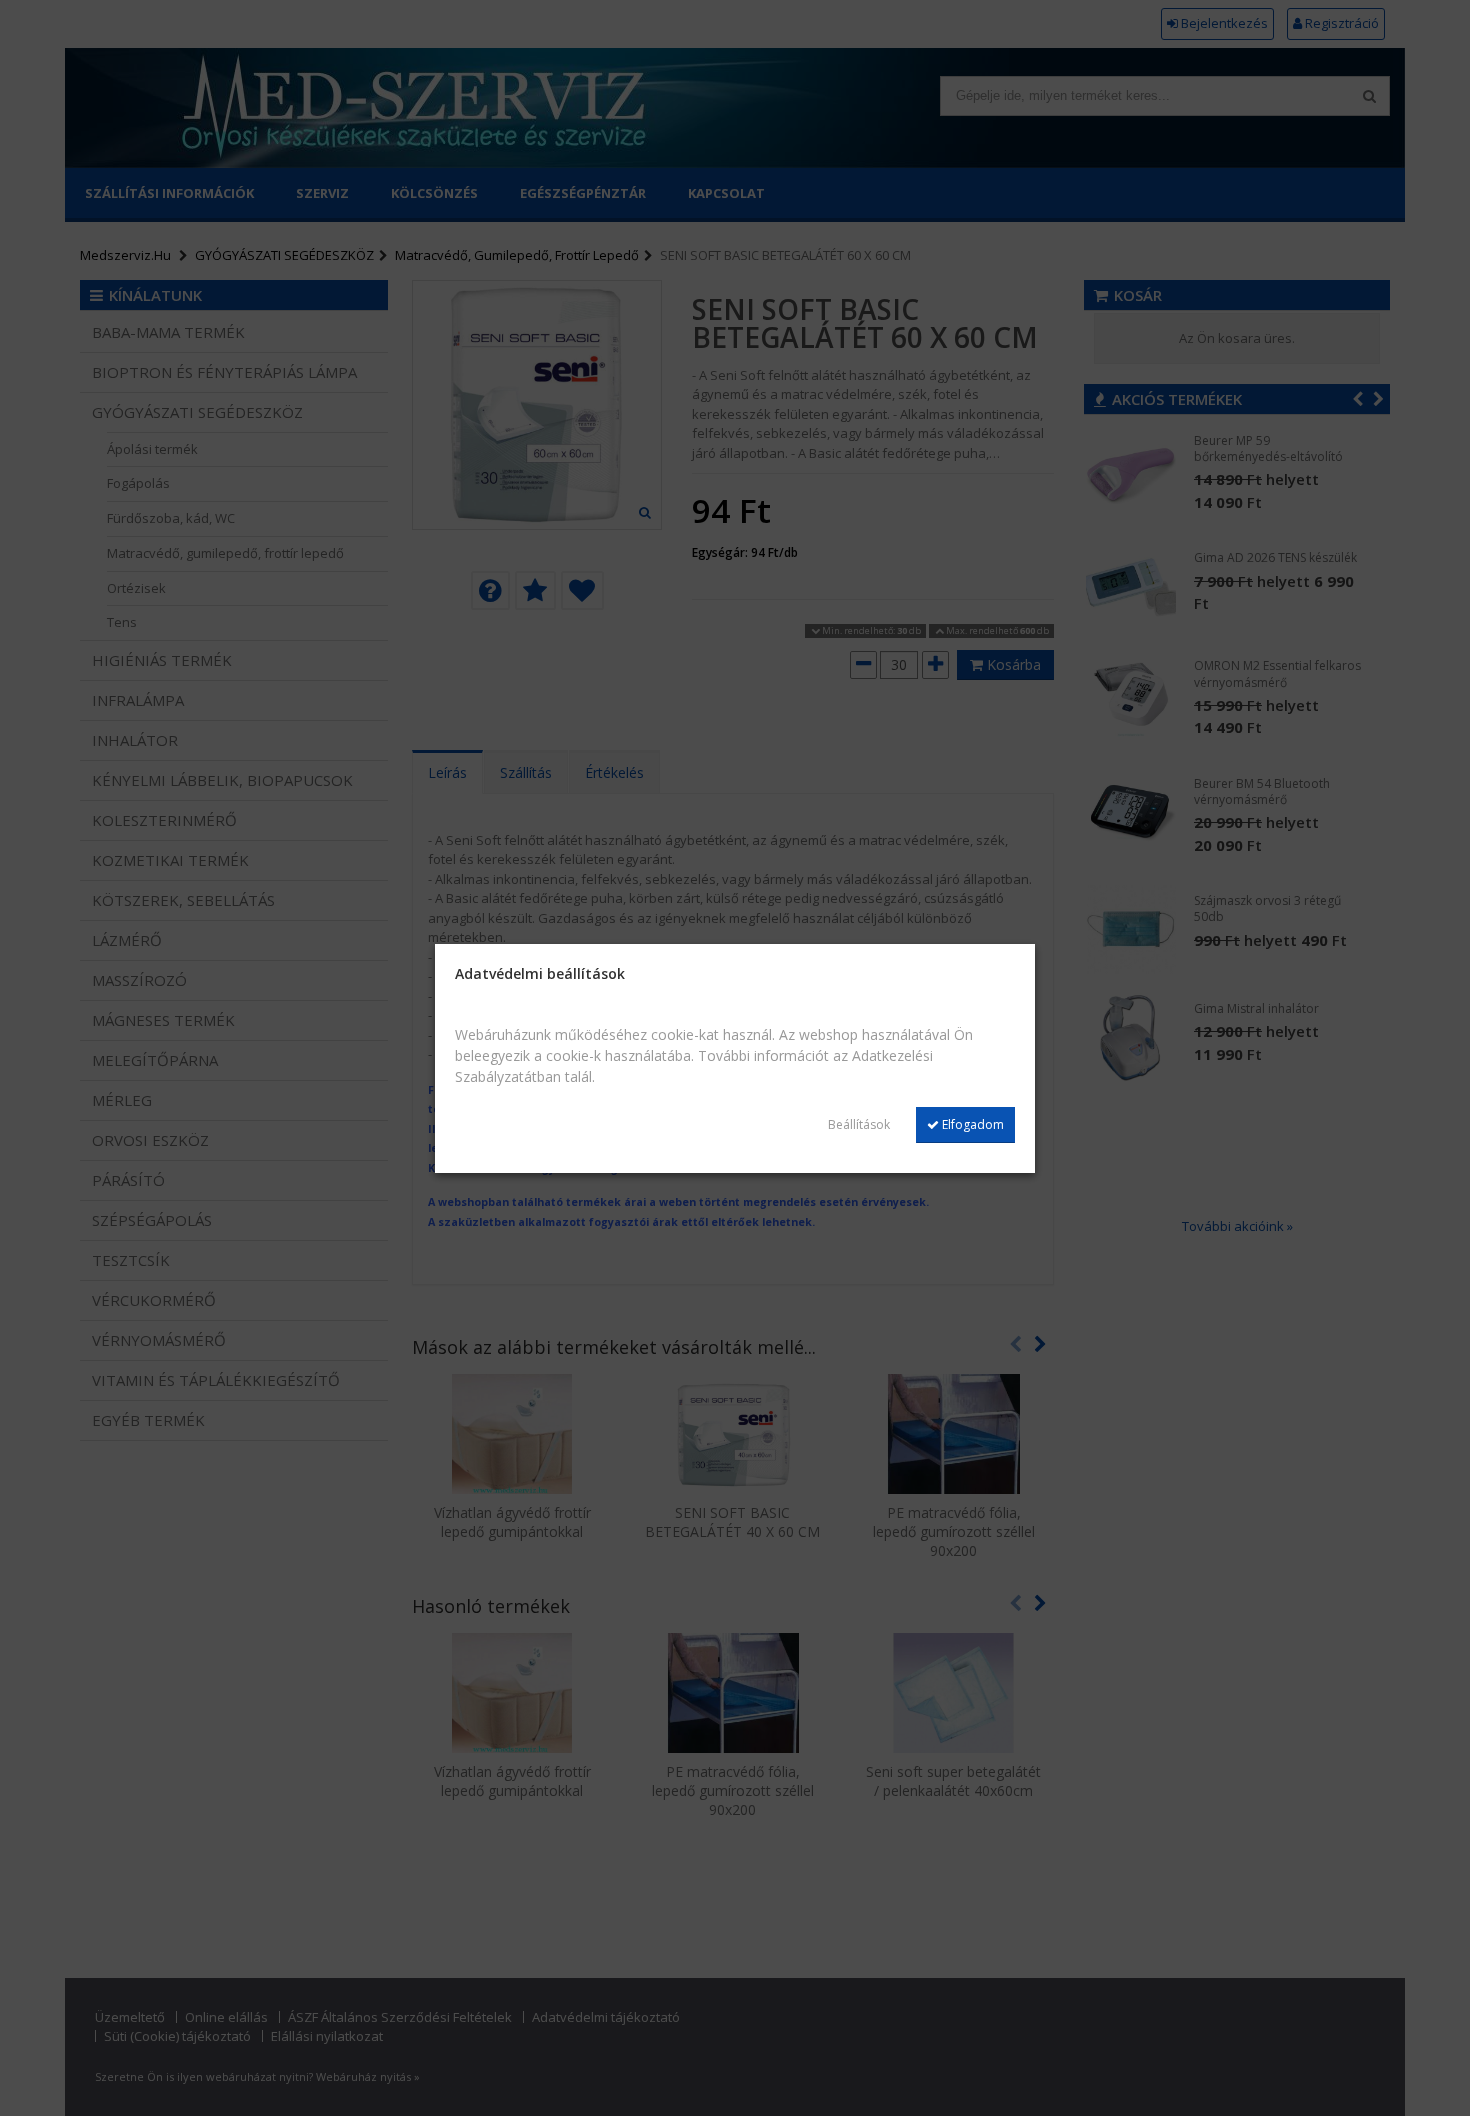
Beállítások (859, 1124)
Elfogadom (971, 1124)
